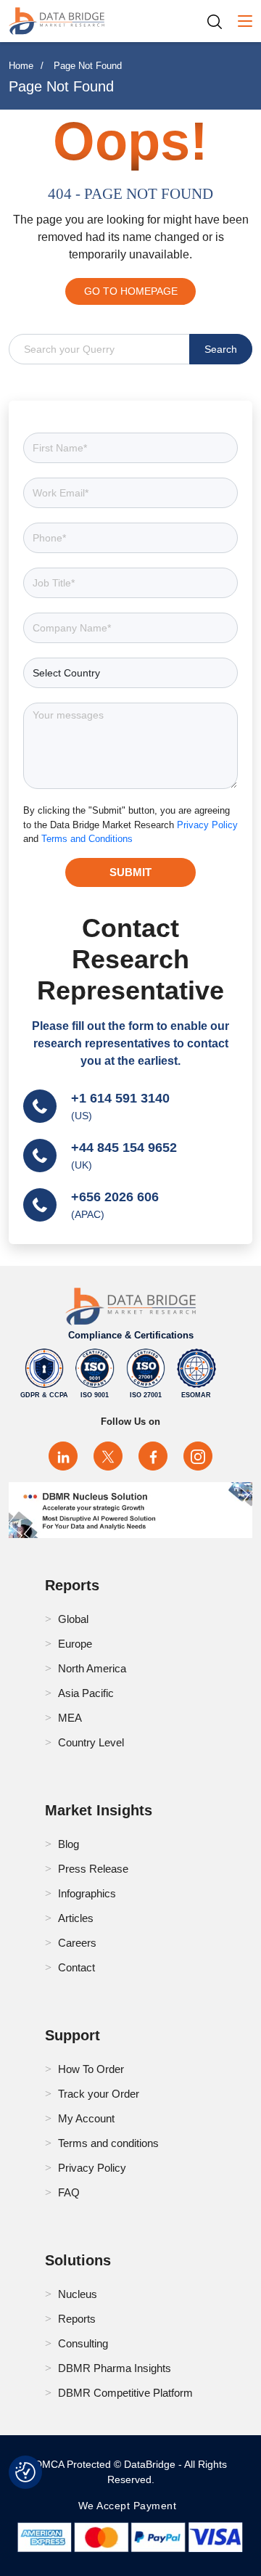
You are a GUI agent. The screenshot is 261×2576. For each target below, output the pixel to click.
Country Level (91, 1742)
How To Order (91, 2069)
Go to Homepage (131, 291)
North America (92, 1668)
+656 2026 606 (115, 1197)
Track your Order (99, 2094)
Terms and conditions (108, 2143)
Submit (130, 872)
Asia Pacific (86, 1693)
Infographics (87, 1893)
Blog (69, 1844)
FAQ (69, 2192)
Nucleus (78, 2294)
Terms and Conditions (87, 839)
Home (21, 66)
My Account (86, 2118)
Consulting (83, 2343)
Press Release (93, 1869)
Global (73, 1619)
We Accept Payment (131, 2506)
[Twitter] (108, 1456)
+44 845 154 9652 (124, 1148)
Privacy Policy (207, 825)
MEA (70, 1718)
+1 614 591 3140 (120, 1098)
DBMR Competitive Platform (125, 2393)
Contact (76, 1967)
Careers (77, 1943)
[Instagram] (198, 1456)
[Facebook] (153, 1456)
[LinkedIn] (63, 1456)
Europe (75, 1644)
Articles (76, 1918)
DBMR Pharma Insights (115, 2368)
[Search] (220, 21)
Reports (77, 2319)
